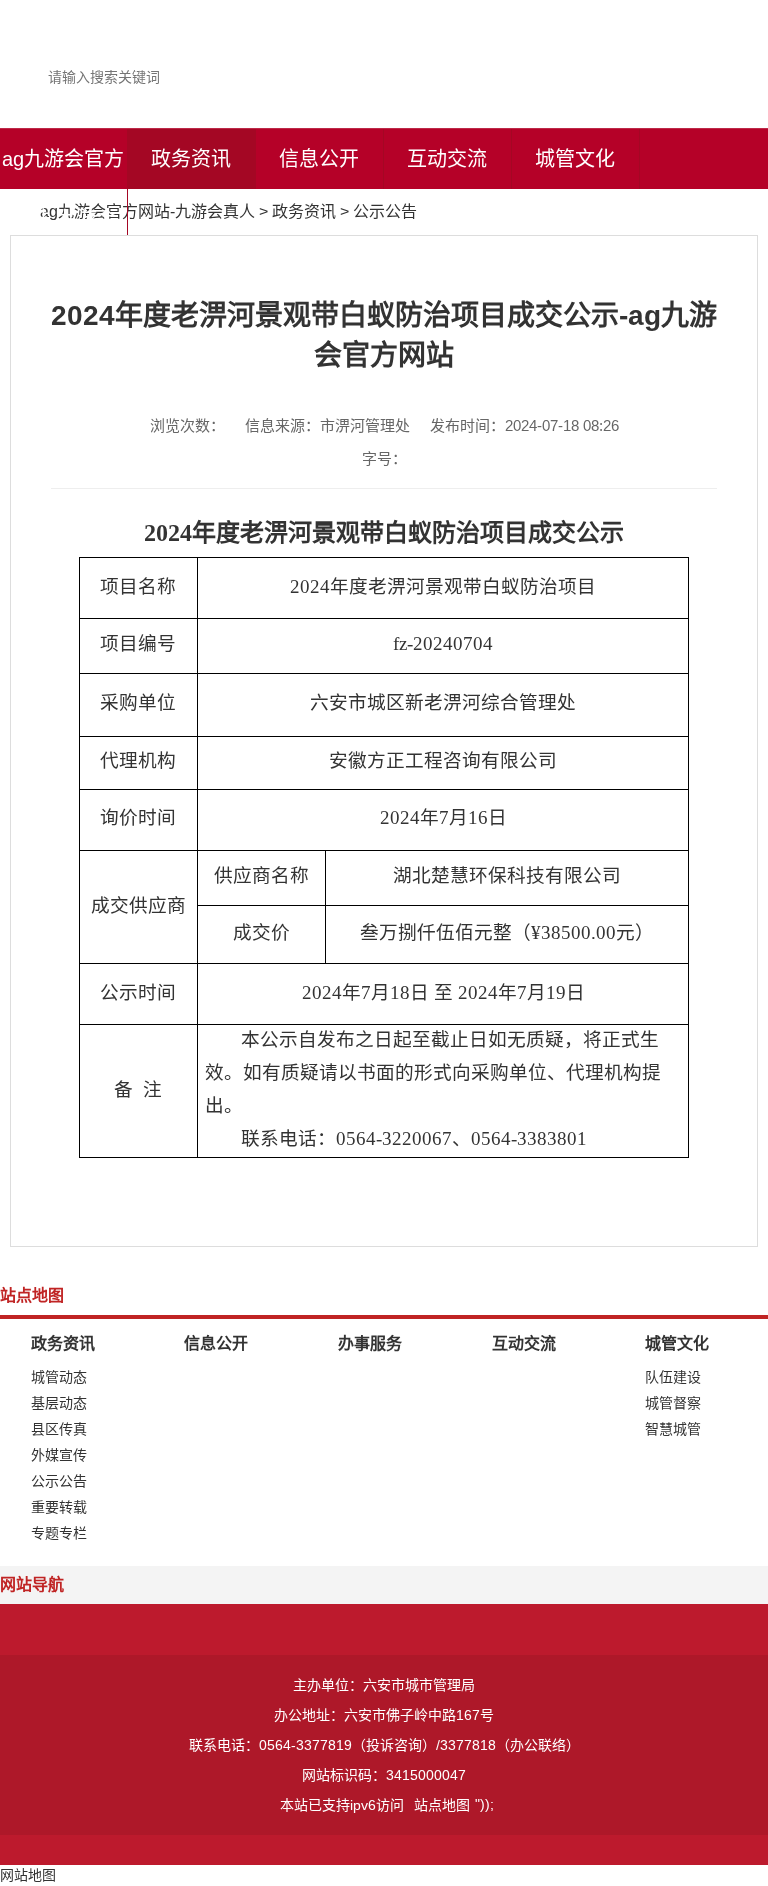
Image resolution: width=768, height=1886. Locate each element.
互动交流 (447, 159)
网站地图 (28, 1875)
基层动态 (59, 1403)
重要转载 (59, 1507)
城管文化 (575, 159)
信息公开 (319, 159)
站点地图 (442, 1805)
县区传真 (59, 1429)
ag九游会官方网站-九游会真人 (63, 219)
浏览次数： (187, 425)
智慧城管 (673, 1429)
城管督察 (673, 1403)
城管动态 (59, 1377)
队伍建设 (673, 1377)
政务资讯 (191, 159)
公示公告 (385, 211)
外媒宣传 (59, 1455)
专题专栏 (59, 1533)
